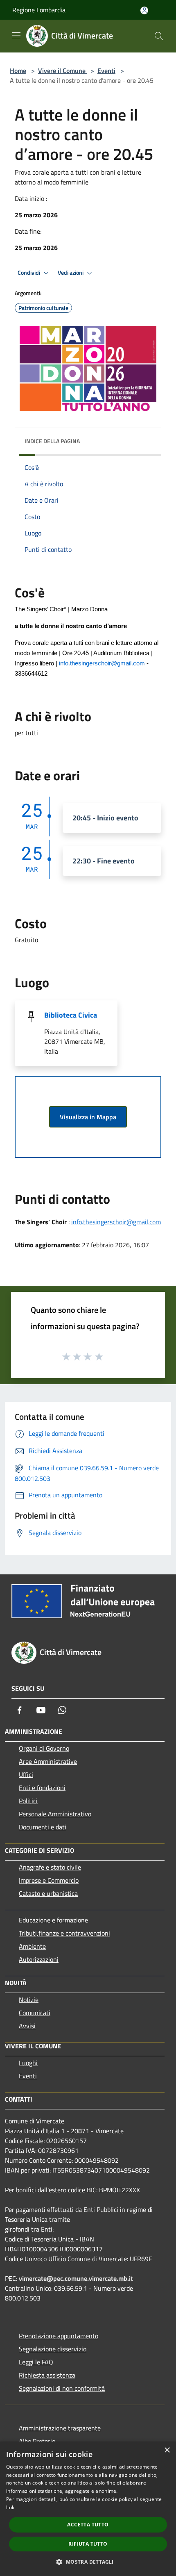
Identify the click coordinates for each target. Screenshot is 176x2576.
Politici (28, 1801)
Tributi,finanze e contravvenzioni (64, 1933)
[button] (88, 2562)
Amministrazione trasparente (60, 2428)
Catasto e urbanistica (48, 1893)
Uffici (26, 1774)
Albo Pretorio (37, 2441)
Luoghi (28, 2063)
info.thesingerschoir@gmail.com (102, 663)
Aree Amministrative (48, 1761)
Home (18, 71)
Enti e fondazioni (42, 1788)
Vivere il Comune (63, 71)
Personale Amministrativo (55, 1814)
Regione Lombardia (39, 10)
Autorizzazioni (39, 1959)
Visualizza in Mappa (88, 1117)
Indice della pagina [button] (52, 441)
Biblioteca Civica (71, 1015)
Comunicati (35, 2013)
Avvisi (27, 2026)
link (10, 2507)
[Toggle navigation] (16, 35)
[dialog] (88, 2509)
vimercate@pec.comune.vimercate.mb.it (76, 2278)
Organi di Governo (44, 1748)
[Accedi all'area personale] (144, 10)
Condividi (29, 273)
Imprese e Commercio (49, 1880)
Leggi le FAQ (36, 2362)
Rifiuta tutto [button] (88, 2544)
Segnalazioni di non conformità (62, 2388)
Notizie (29, 2000)
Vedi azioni (71, 273)
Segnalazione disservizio (53, 2349)
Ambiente (32, 1946)
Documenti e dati (43, 1827)
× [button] (167, 2450)
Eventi (106, 71)
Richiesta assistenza (47, 2375)
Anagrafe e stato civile (50, 1867)
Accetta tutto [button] (88, 2525)
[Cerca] (159, 36)
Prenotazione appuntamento (59, 2336)
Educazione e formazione (53, 1920)
